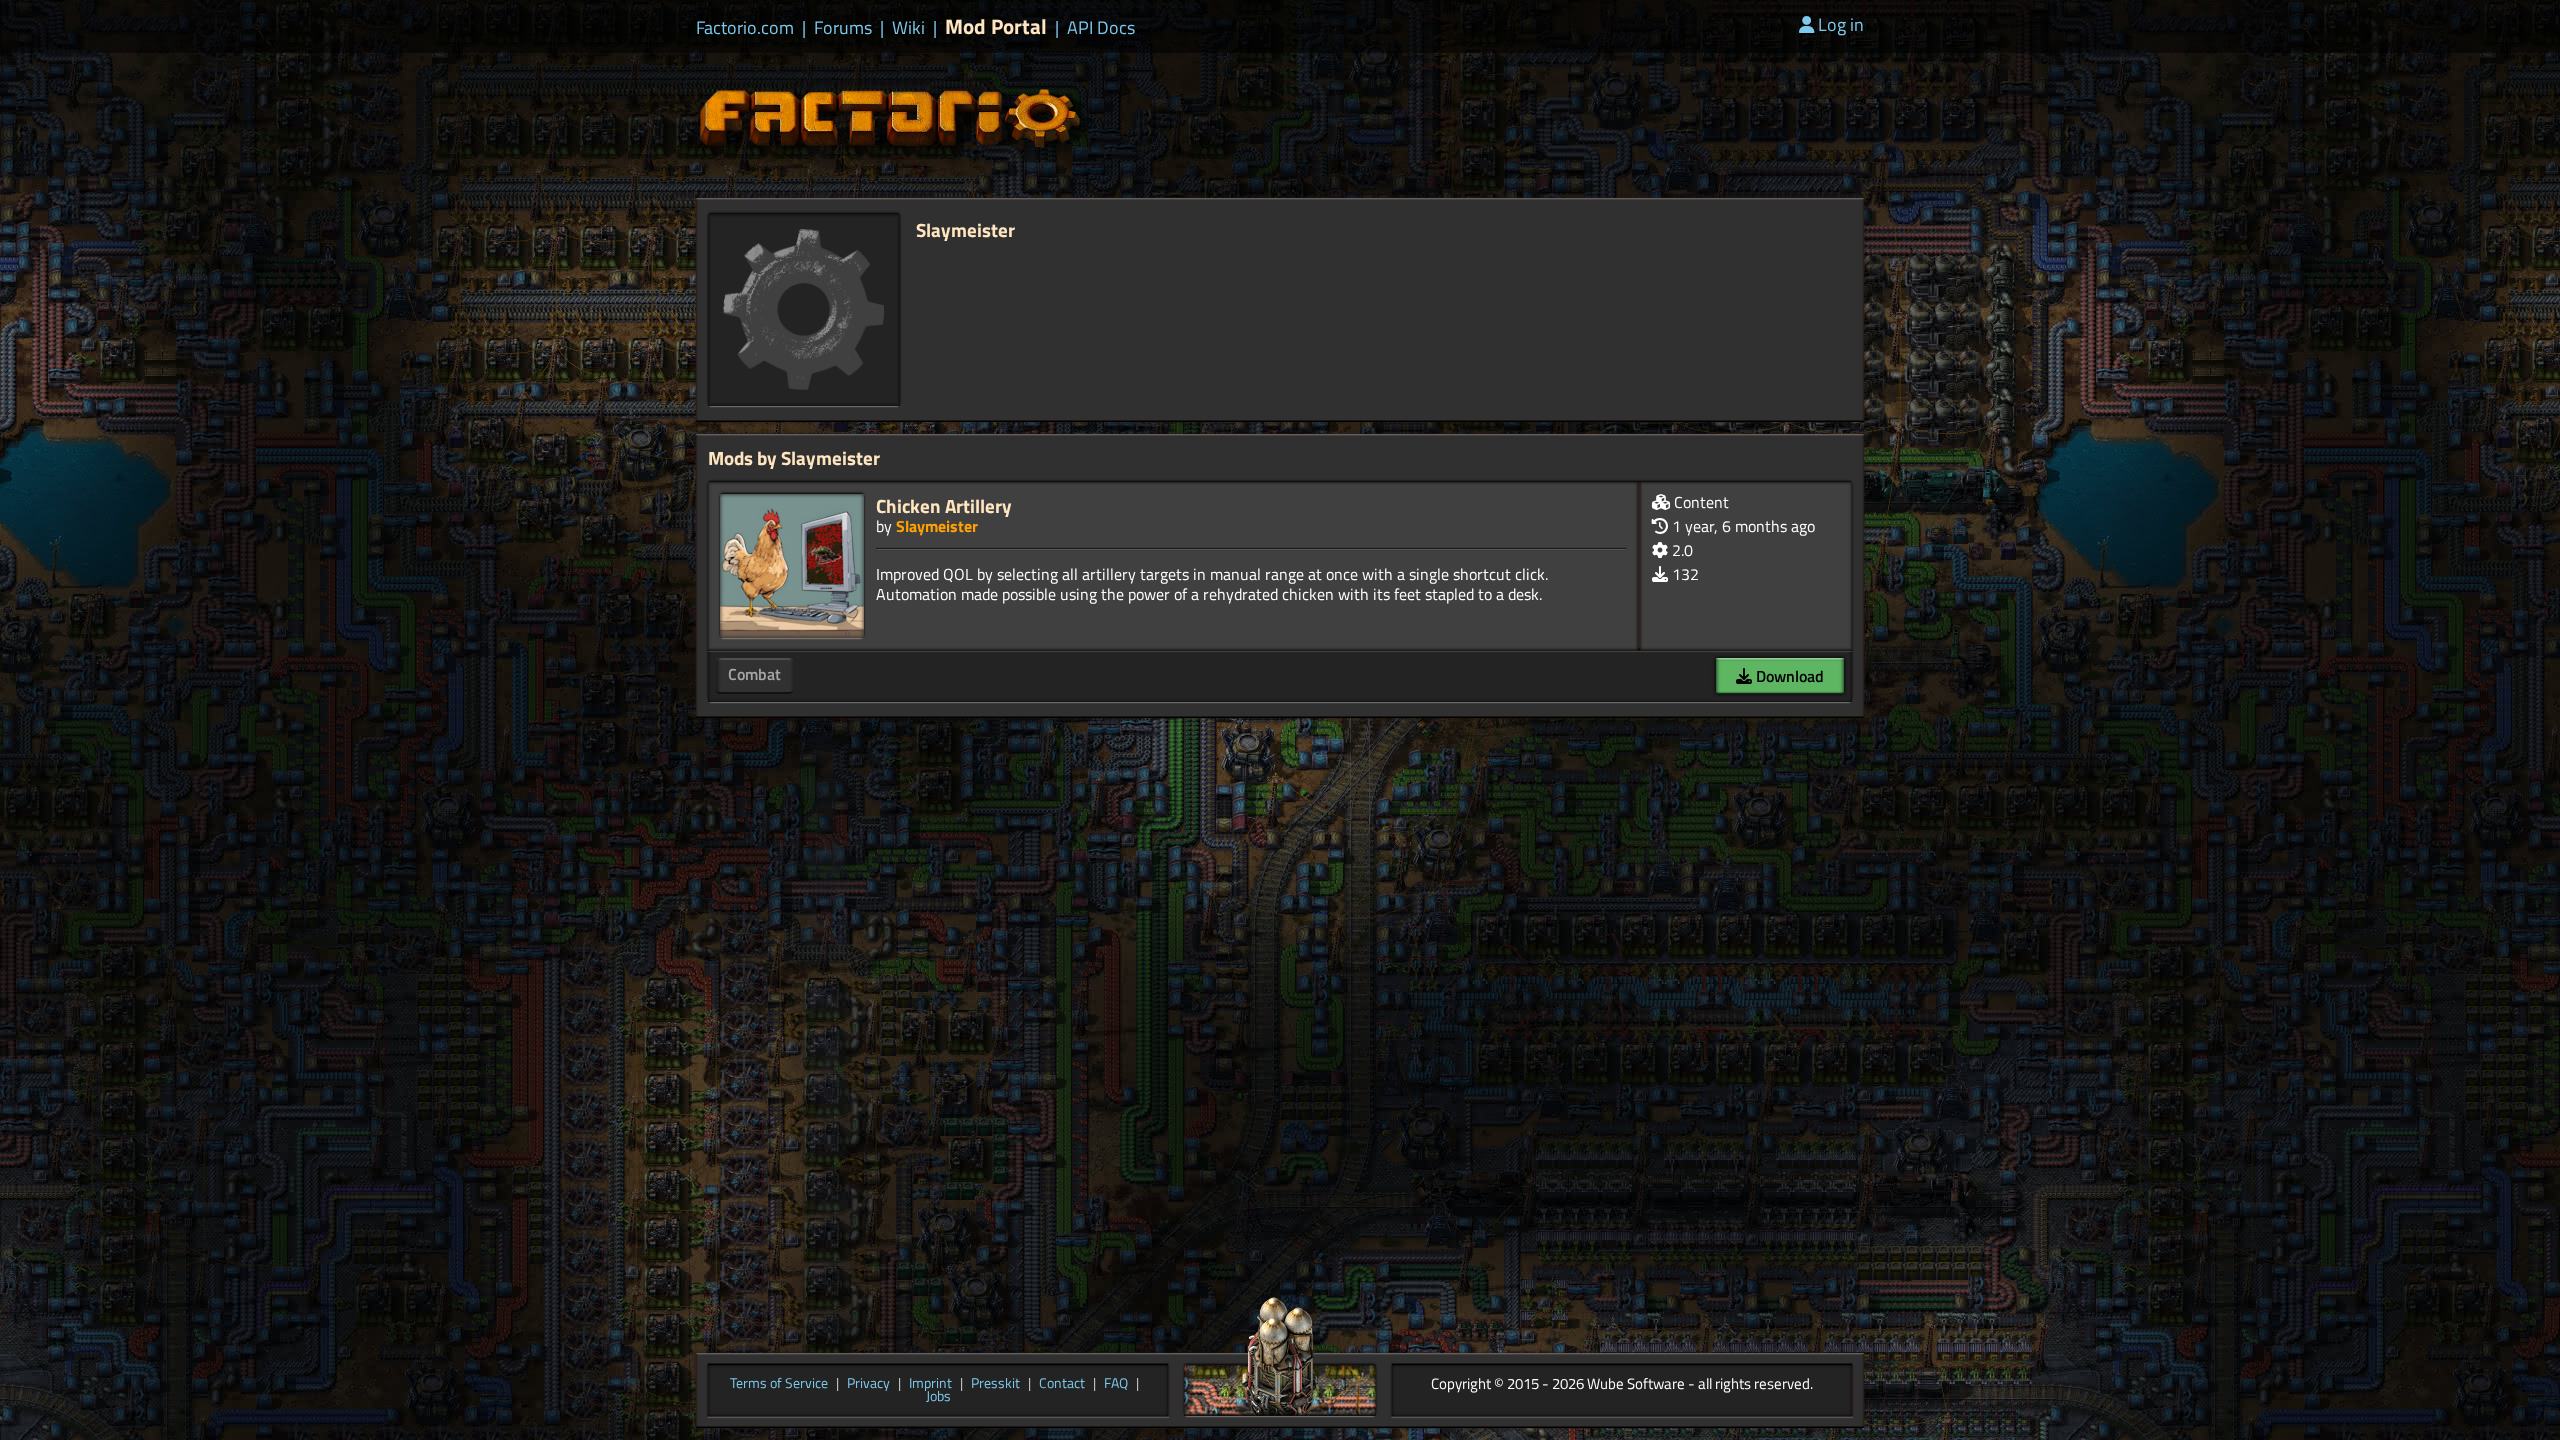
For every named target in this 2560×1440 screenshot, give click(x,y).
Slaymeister (937, 526)
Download (1788, 676)
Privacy (868, 1384)
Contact (1062, 1384)
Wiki (908, 28)
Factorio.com (745, 28)
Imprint (930, 1384)
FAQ (1116, 1384)
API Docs (1101, 28)
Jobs (938, 1397)
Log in (1841, 24)
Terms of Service (779, 1384)
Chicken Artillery (944, 505)
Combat (754, 674)
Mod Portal (996, 26)
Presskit (995, 1384)
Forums (843, 28)
